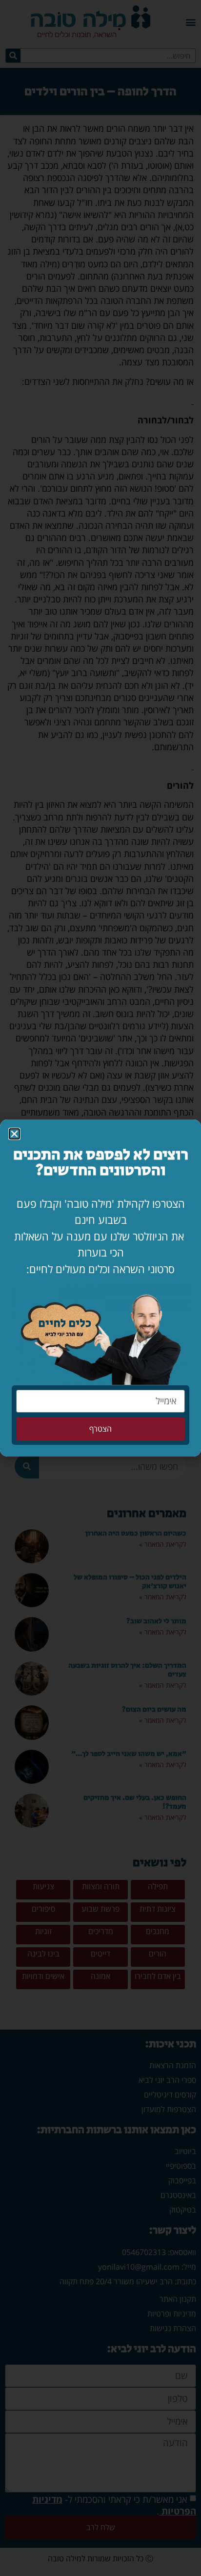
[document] (100, 1288)
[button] (14, 1134)
